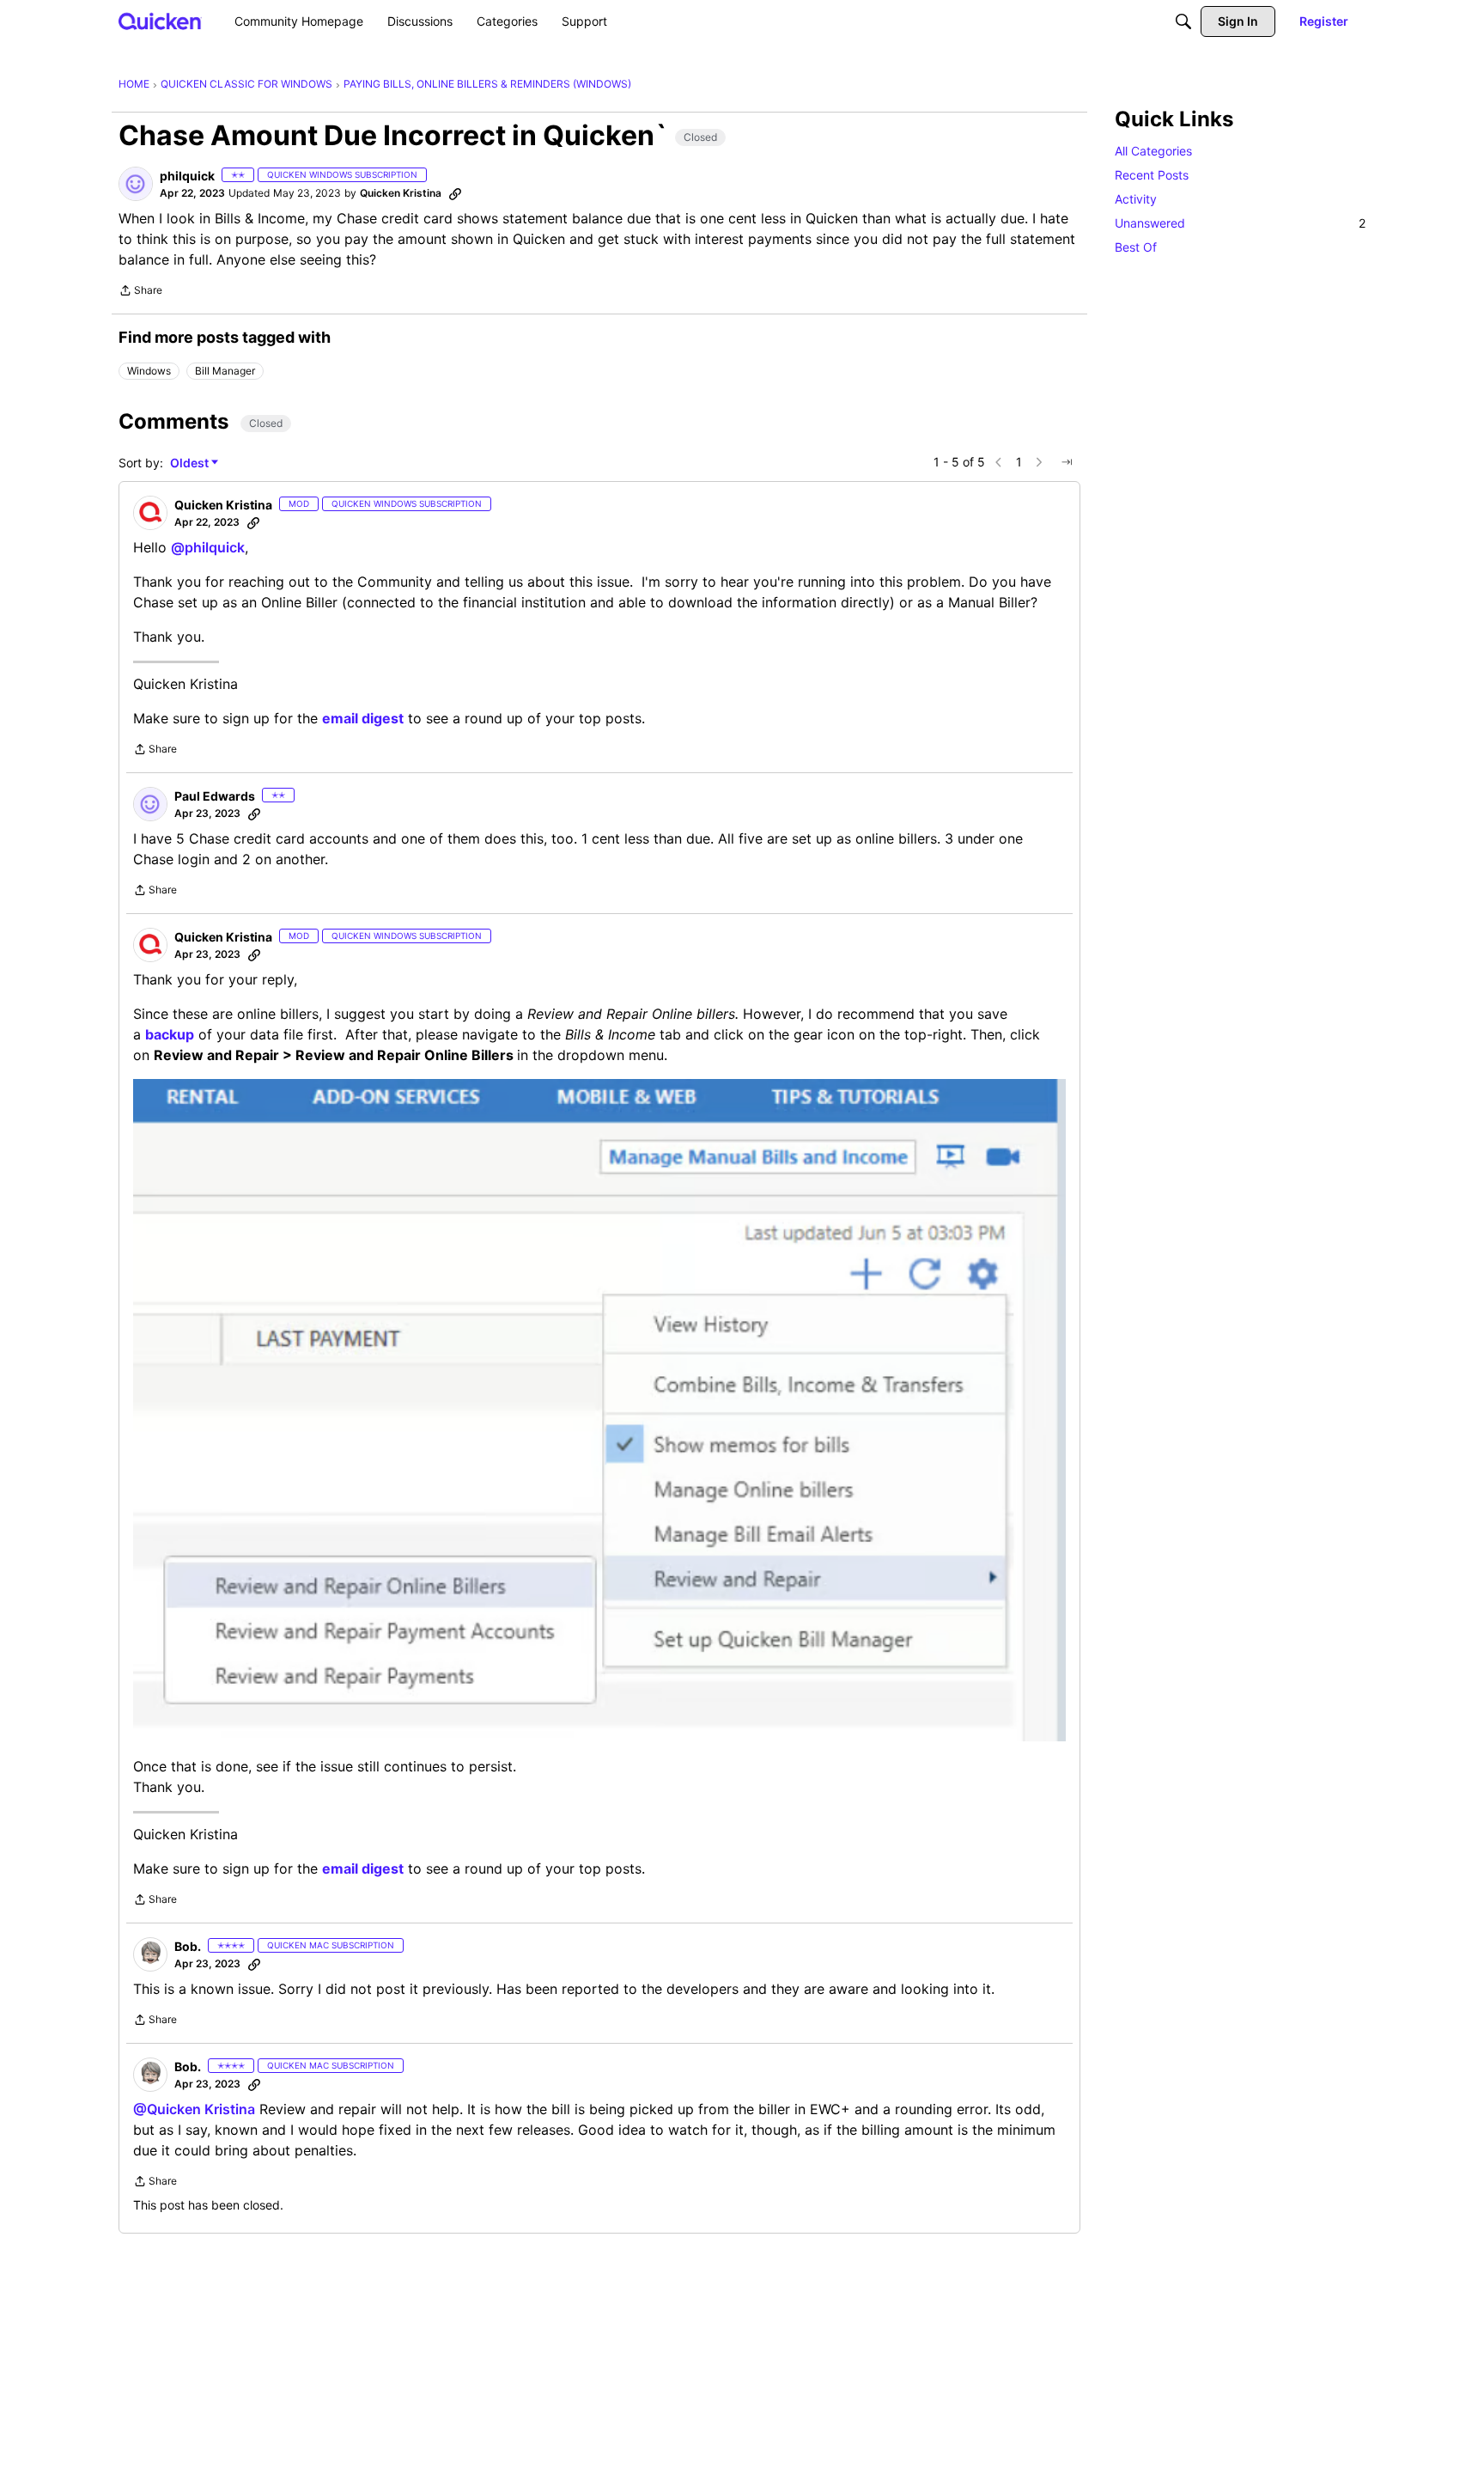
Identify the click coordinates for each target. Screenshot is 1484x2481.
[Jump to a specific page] (1067, 462)
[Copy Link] (455, 193)
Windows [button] (149, 371)
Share (140, 292)
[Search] (1183, 21)
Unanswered (1240, 223)
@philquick (208, 547)
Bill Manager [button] (225, 371)
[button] (136, 184)
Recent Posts (1152, 175)
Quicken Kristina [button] (401, 193)
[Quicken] (160, 21)
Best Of (1136, 247)
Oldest (191, 463)
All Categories (1153, 151)
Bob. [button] (188, 1946)
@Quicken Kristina (194, 2109)
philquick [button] (187, 176)
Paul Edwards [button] (215, 796)
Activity (1136, 199)
